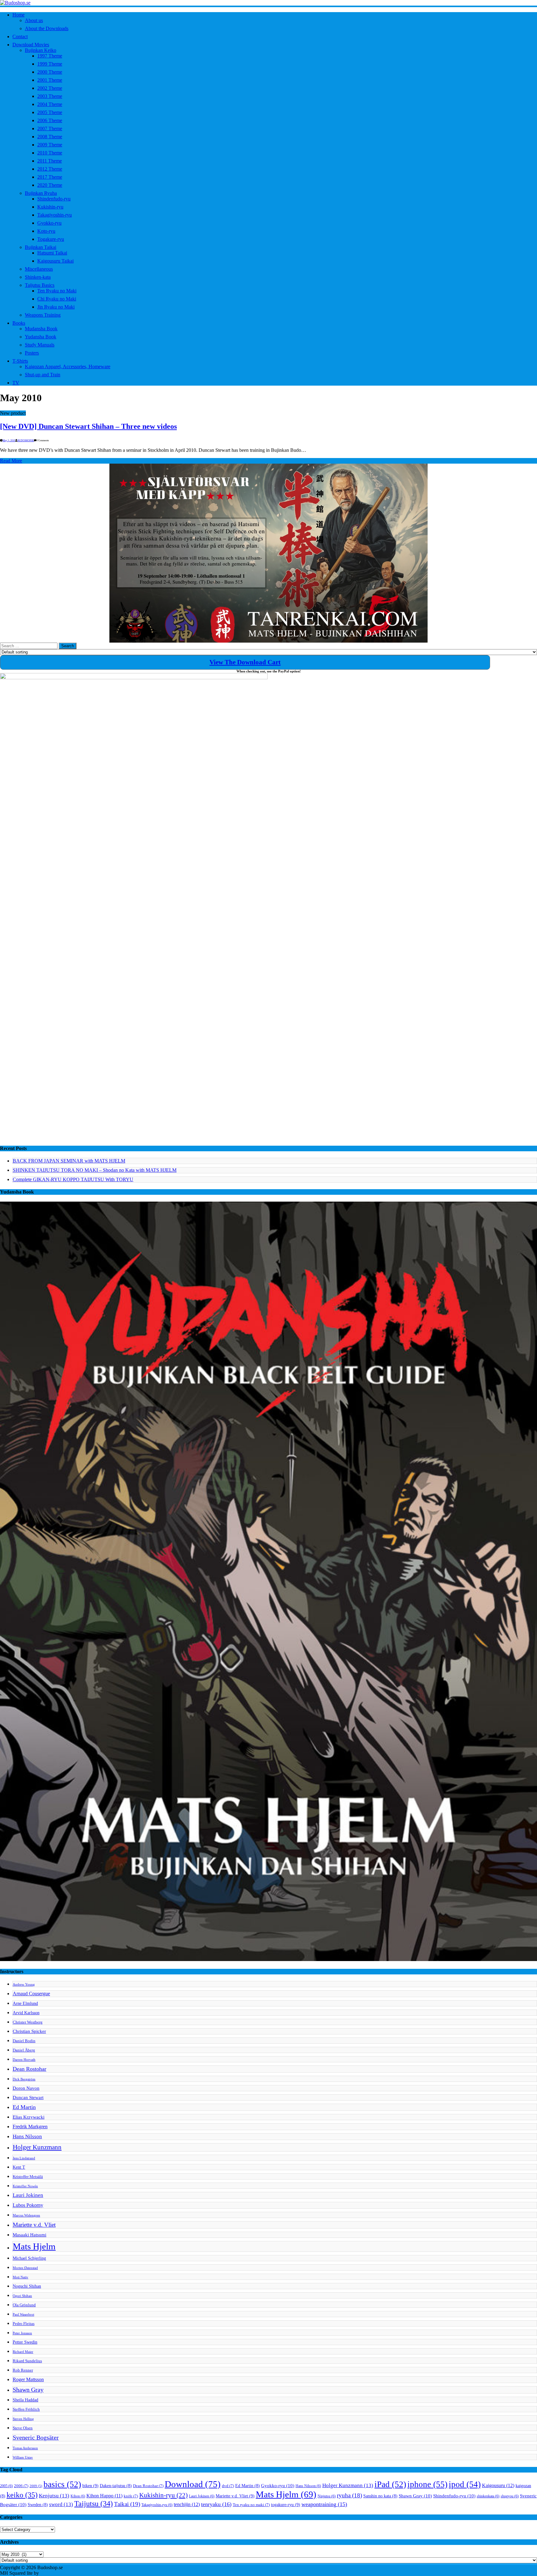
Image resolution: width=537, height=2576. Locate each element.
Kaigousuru (498, 2486)
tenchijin (187, 2505)
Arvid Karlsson (26, 2013)
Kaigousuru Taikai (55, 261)
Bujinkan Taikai (41, 247)
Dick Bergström (24, 2079)
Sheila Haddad (25, 2400)
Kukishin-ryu (50, 207)
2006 (21, 2486)
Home (18, 15)
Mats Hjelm (34, 2246)
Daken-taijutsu (116, 2486)
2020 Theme (50, 185)
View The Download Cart (245, 662)
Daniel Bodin (24, 2041)
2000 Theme (50, 72)
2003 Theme (50, 96)
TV (16, 383)
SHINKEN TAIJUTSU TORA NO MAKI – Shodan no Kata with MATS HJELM (95, 1170)
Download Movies (31, 45)
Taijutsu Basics (40, 285)
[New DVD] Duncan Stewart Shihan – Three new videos (88, 426)
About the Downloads (47, 28)
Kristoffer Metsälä (28, 2177)
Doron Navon (26, 2088)
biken (90, 2486)
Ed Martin (24, 2107)
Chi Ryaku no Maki (57, 299)
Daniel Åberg (24, 2050)
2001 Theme (50, 80)
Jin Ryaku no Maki (56, 307)
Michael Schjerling (29, 2258)
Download (193, 2484)
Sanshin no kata (380, 2496)
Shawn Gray (28, 2390)
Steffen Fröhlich (26, 2409)
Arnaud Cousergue (31, 1994)
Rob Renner (23, 2370)
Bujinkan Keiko (41, 50)
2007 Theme (50, 128)
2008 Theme (50, 137)
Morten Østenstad (25, 2268)
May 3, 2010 (9, 440)
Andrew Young (24, 1985)
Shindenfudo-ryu (54, 199)
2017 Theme (50, 177)
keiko (22, 2495)
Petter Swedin (25, 2342)
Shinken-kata (38, 277)
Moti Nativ (21, 2277)
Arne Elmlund (25, 2003)
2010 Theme (50, 153)
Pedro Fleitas (24, 2324)
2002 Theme (50, 88)
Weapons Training (43, 315)
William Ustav (23, 2457)
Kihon (78, 2496)
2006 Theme (50, 120)
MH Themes (53, 2573)
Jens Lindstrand (24, 2158)
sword (61, 2504)
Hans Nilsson (27, 2136)
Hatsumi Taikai (52, 253)
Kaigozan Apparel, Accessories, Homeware (68, 367)
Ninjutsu (327, 2496)
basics (62, 2484)
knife (131, 2496)
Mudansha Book (41, 329)
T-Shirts (20, 361)
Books (19, 323)
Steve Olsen (23, 2428)
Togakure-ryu (51, 239)
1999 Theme (50, 64)
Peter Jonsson (22, 2333)
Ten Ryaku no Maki (57, 291)
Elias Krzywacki (29, 2117)
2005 (6, 2486)
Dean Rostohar (30, 2069)
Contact (20, 37)
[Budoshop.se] (268, 3)
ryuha (349, 2495)
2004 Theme (50, 104)
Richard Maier (23, 2352)
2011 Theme (50, 161)
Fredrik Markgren (30, 2127)
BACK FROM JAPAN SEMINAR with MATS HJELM (69, 1161)
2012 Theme (50, 169)
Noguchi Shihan (27, 2286)
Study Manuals (40, 345)
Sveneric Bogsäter (36, 2438)
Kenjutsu (54, 2496)
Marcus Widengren (26, 2215)
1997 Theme (50, 56)
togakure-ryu (286, 2505)
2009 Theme (50, 145)
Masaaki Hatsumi (30, 2235)
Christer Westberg (28, 2022)
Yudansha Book (41, 337)
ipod (465, 2484)
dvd (228, 2486)
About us (34, 20)
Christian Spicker (29, 2031)
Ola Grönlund (24, 2305)
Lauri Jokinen (28, 2195)
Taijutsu (94, 2504)
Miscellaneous (39, 269)
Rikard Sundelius (27, 2361)
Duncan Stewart (28, 2097)
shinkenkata (488, 2496)
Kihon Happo (104, 2496)
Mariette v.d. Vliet (34, 2225)
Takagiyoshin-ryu (55, 215)
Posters (32, 353)
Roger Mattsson (28, 2379)
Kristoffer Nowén (25, 2186)
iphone (427, 2484)
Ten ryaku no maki (251, 2505)
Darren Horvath (24, 2060)
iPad (390, 2484)
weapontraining (324, 2504)
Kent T (19, 2167)
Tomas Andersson (25, 2448)
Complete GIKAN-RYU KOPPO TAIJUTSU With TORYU (73, 1179)
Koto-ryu (46, 231)
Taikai (127, 2504)
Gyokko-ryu (49, 223)
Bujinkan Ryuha (41, 193)
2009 (36, 2486)
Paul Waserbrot (23, 2315)
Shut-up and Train (43, 375)
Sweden (38, 2505)
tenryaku (216, 2504)
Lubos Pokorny (28, 2205)
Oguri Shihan (22, 2296)
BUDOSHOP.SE (26, 440)
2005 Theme (50, 112)
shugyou (510, 2496)
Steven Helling (23, 2419)
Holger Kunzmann (37, 2147)
